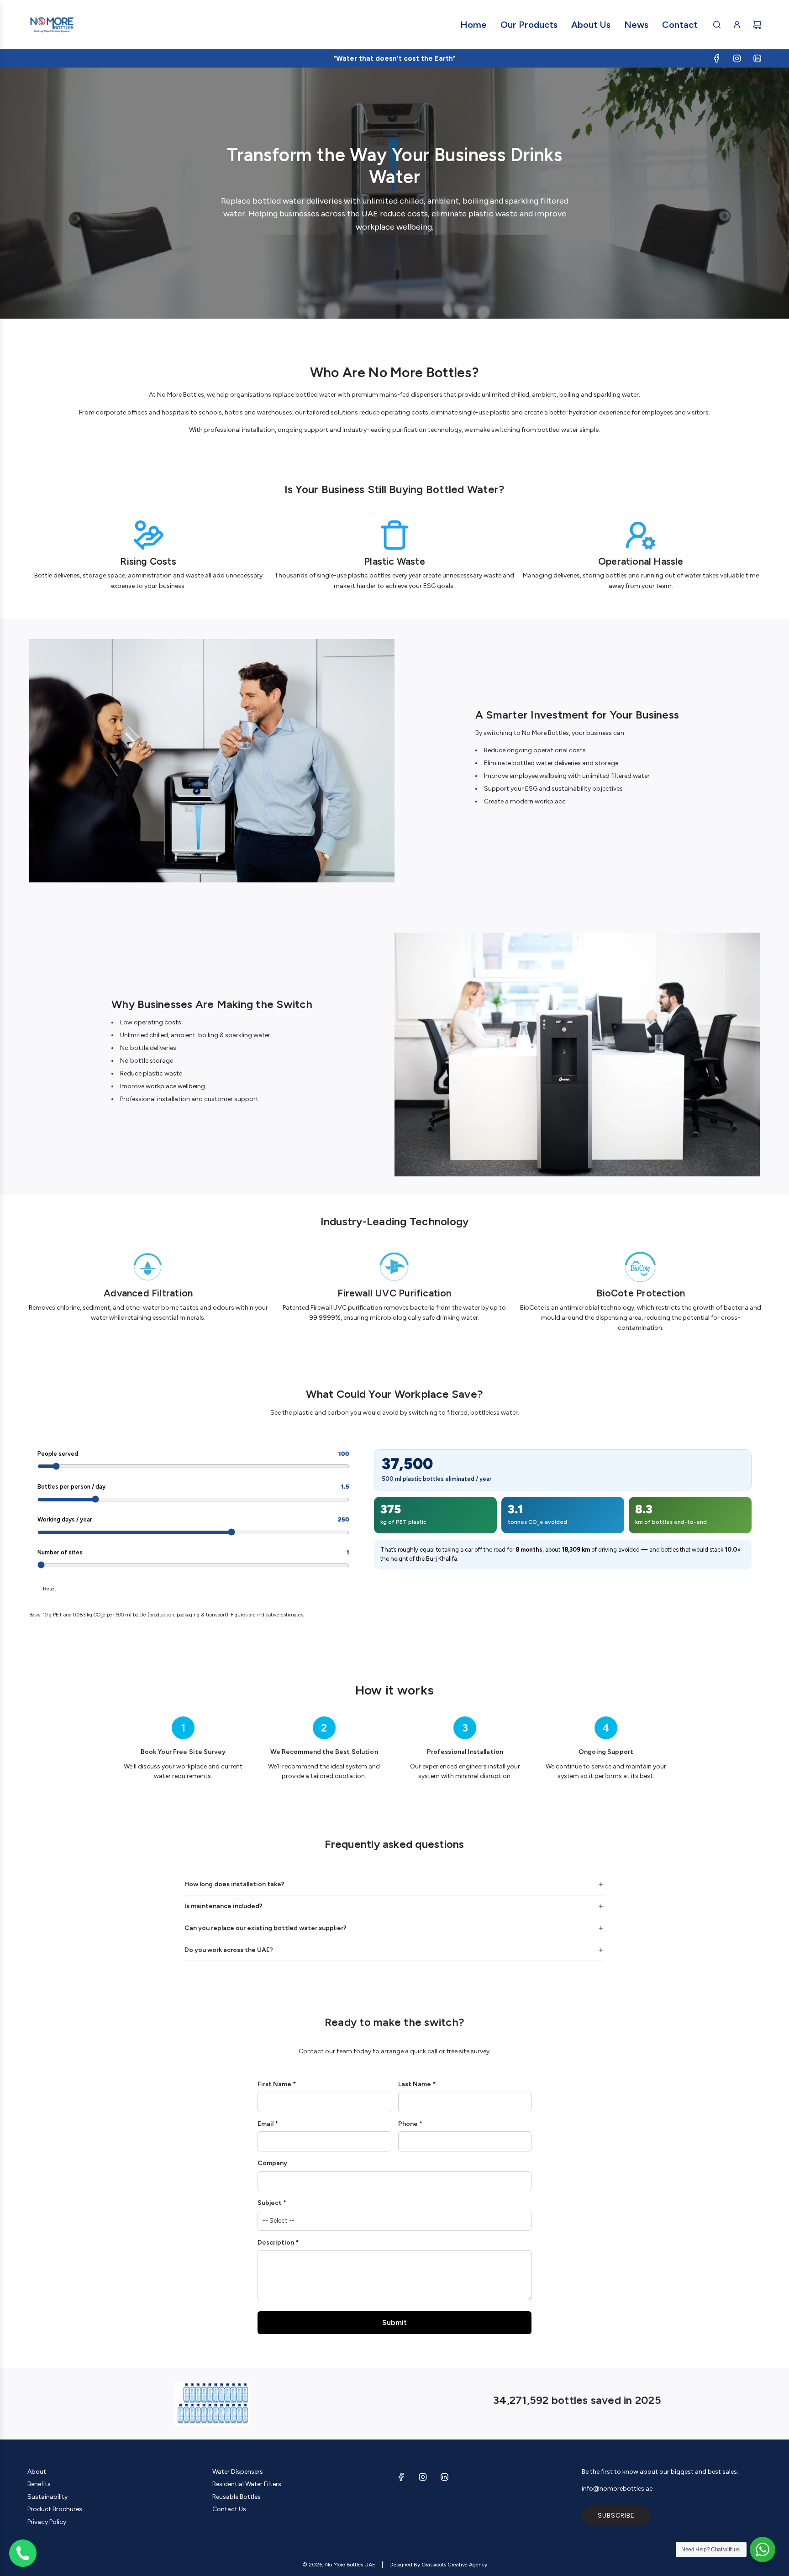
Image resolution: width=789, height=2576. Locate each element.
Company (272, 2163)
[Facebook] (717, 58)
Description (276, 2243)
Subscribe (616, 2516)
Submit (394, 2322)
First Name (274, 2084)
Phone (408, 2124)
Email (266, 2124)
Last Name (415, 2084)
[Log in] (737, 25)
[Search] (717, 25)
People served (193, 1454)
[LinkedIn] (757, 58)
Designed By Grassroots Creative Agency (438, 2565)
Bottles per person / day (193, 1487)
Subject (270, 2203)
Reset (50, 1589)
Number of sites (193, 1552)
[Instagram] (737, 58)
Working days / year (193, 1519)
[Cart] (757, 25)
